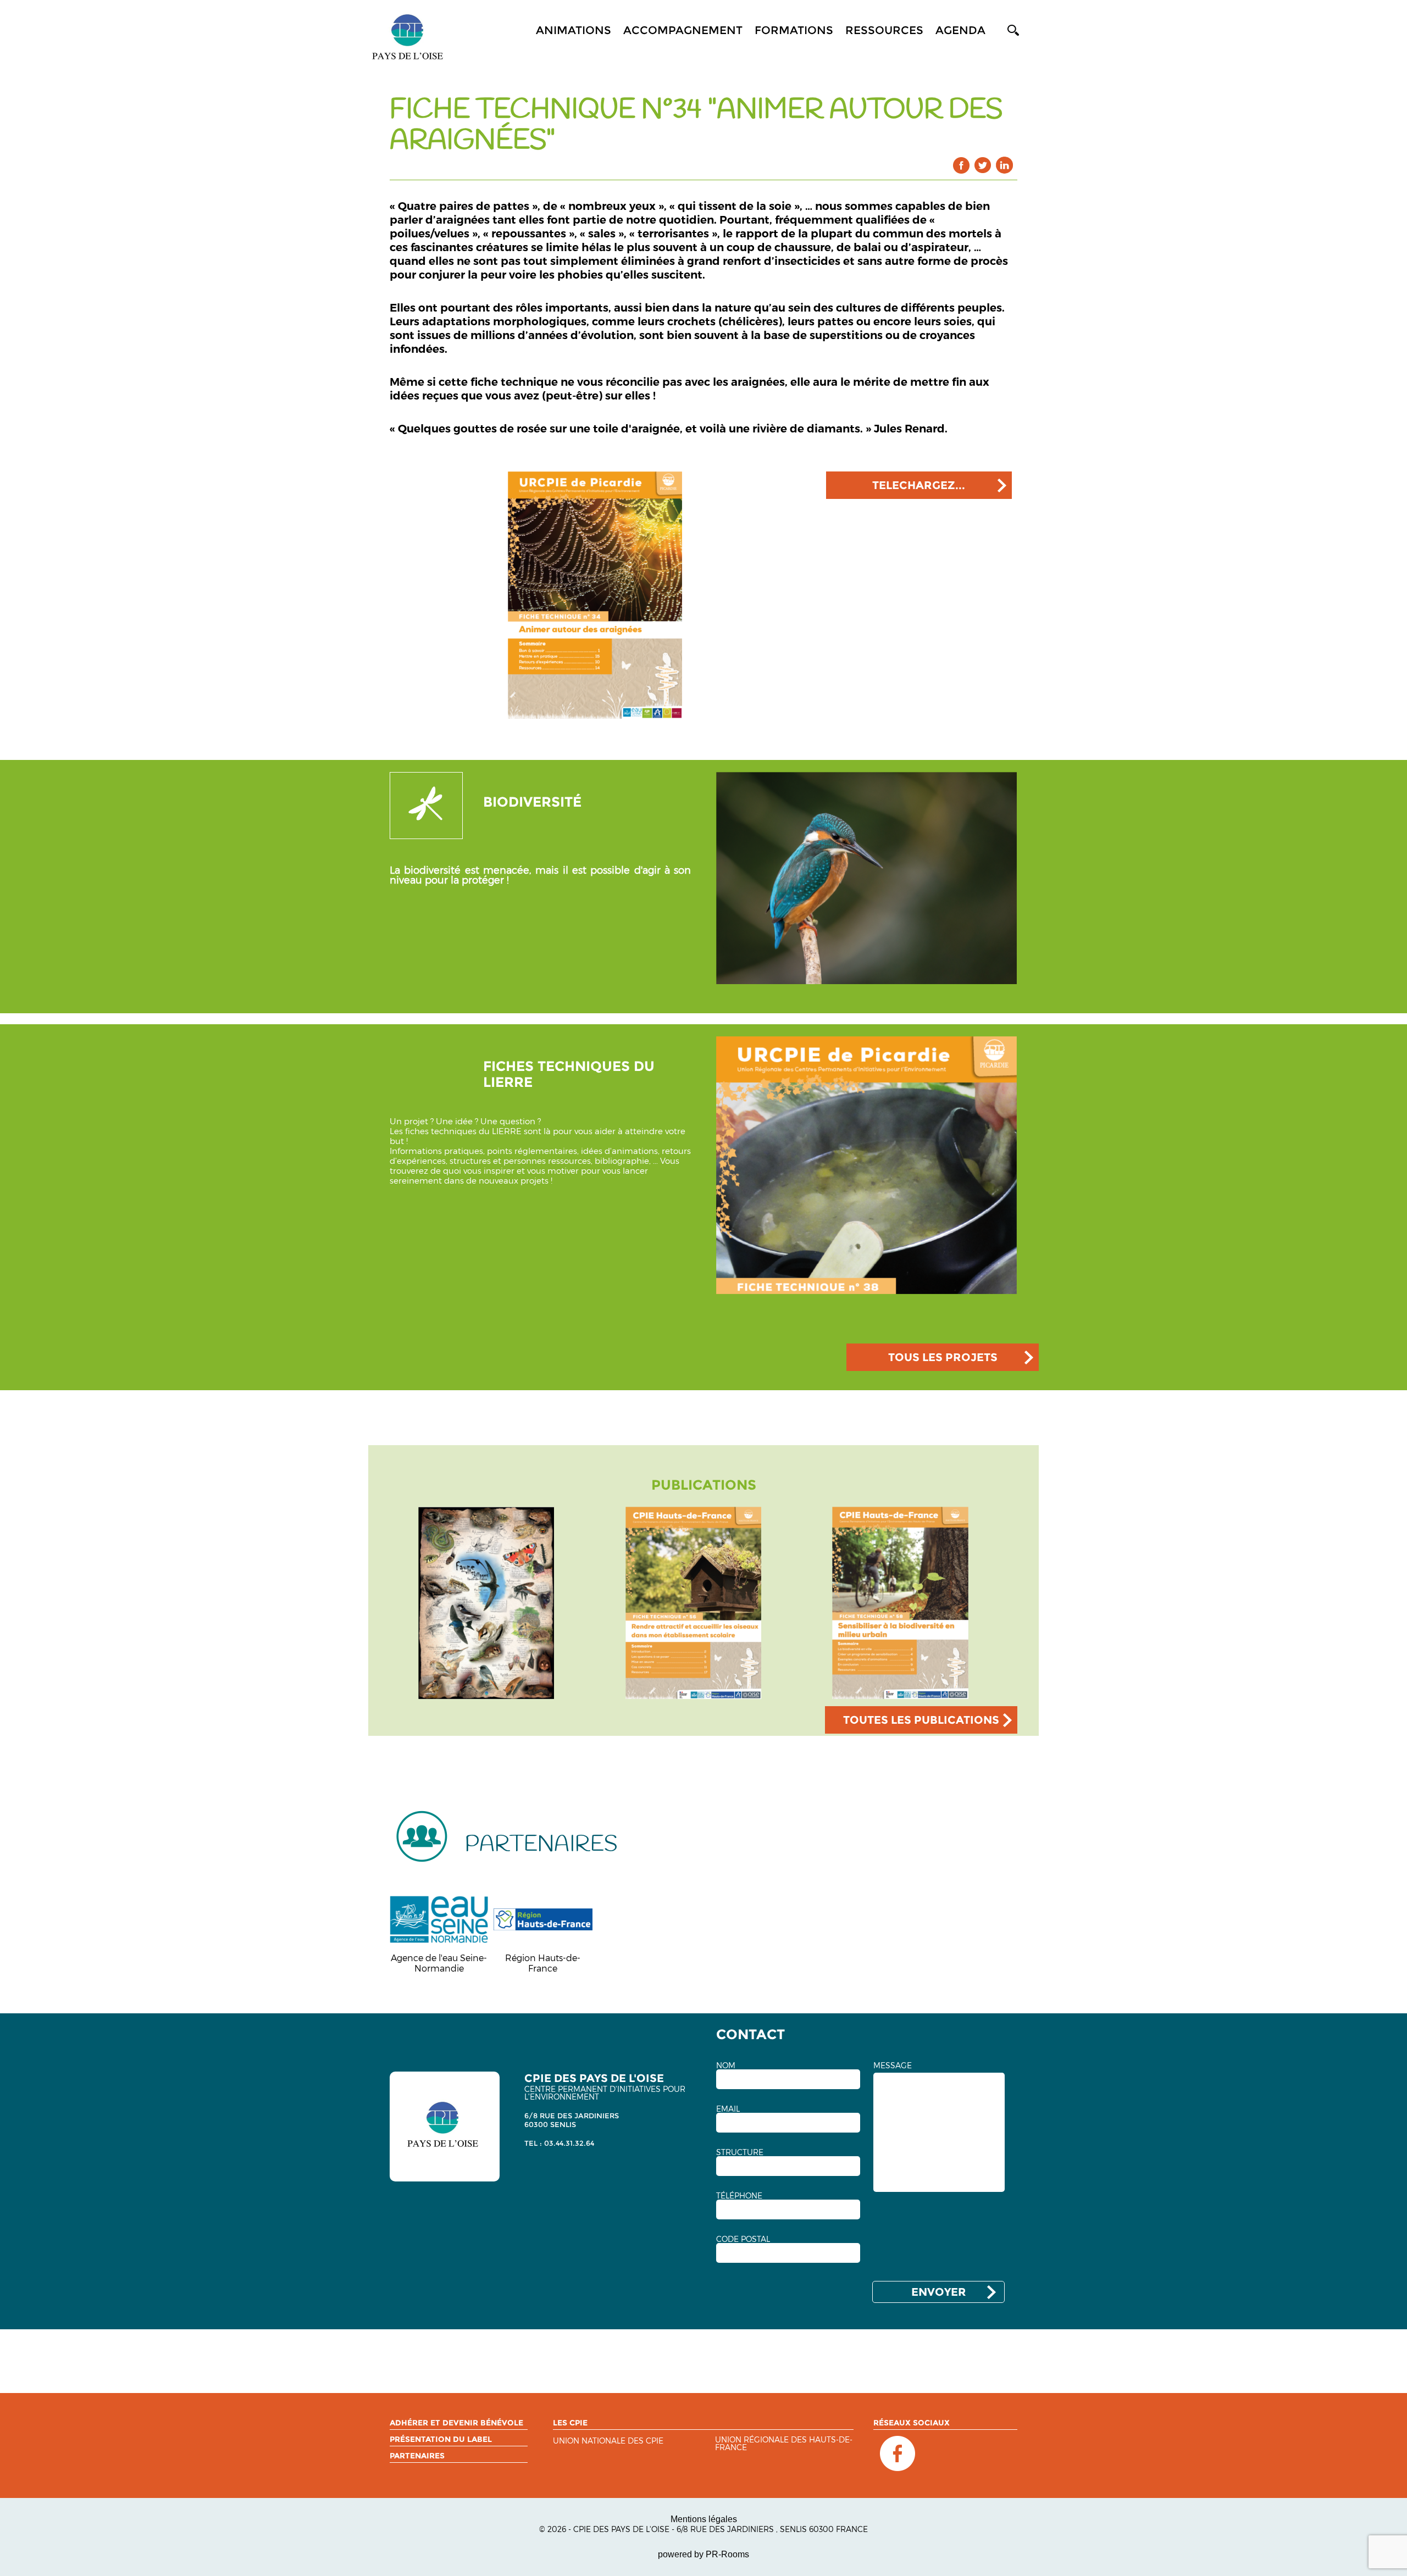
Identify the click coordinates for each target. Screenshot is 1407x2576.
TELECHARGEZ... (919, 485)
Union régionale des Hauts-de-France (784, 2444)
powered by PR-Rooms (703, 2554)
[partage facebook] (962, 165)
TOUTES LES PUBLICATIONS (921, 1720)
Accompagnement (683, 30)
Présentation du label (441, 2439)
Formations (794, 30)
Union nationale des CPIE (608, 2441)
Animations (574, 30)
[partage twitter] (983, 165)
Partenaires (417, 2456)
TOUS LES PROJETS (943, 1357)
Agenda (960, 30)
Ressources (884, 30)
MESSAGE (893, 2066)
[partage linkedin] (1004, 165)
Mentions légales (704, 2519)
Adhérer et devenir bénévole (456, 2423)
